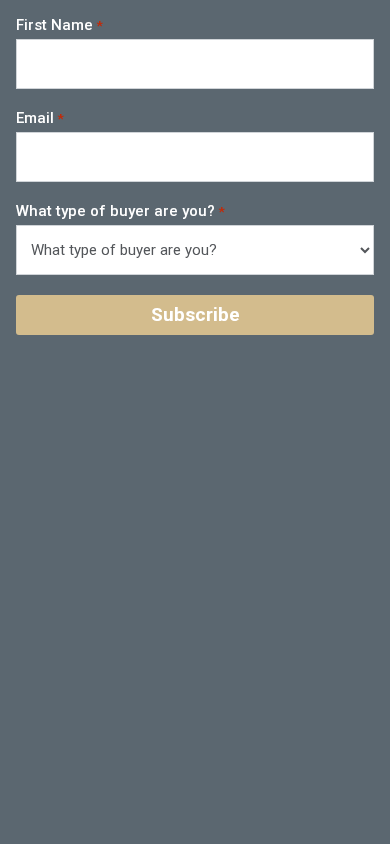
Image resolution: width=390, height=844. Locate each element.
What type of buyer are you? (115, 211)
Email (35, 118)
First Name (54, 25)
